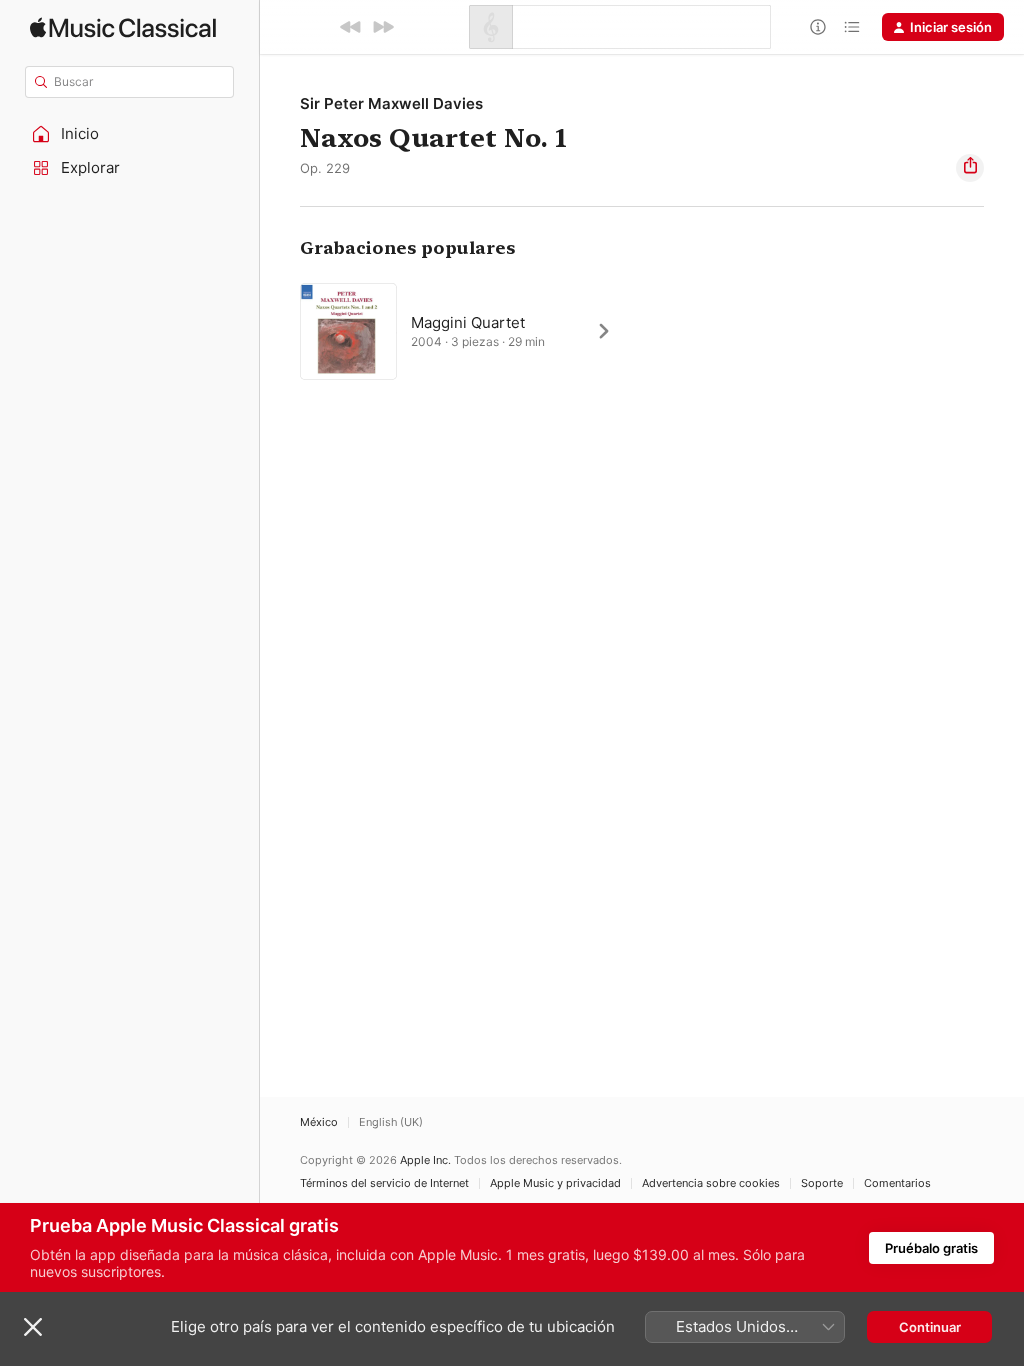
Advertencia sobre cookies (711, 1183)
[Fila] (852, 27)
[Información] (818, 27)
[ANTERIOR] (351, 27)
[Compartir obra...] (970, 168)
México (319, 1122)
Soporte (822, 1183)
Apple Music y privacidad (555, 1183)
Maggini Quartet (468, 322)
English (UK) (391, 1122)
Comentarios (897, 1183)
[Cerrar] (33, 1327)
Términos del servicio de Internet (384, 1183)
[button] (130, 134)
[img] (123, 27)
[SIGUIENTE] (383, 27)
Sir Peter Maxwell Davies (391, 103)
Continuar (930, 1327)
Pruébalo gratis (931, 1248)
